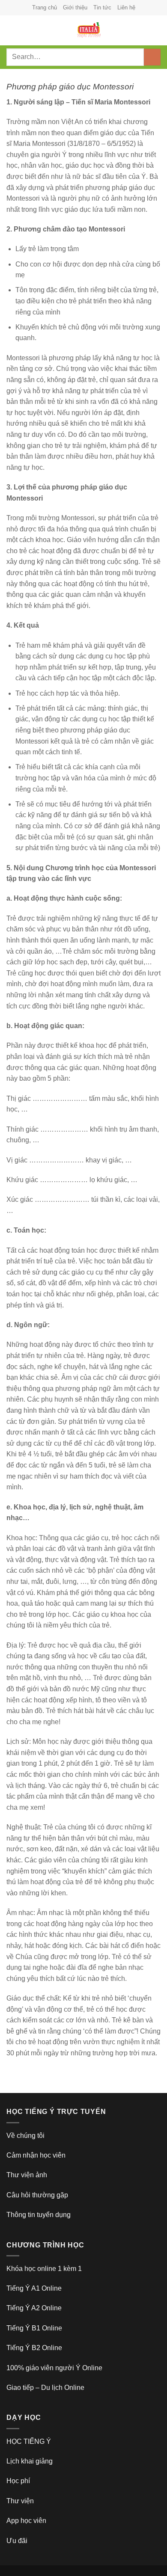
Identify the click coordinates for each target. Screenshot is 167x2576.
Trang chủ (45, 7)
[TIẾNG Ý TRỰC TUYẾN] (89, 30)
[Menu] (12, 30)
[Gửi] (152, 57)
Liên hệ (126, 7)
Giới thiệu (75, 7)
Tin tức (102, 7)
